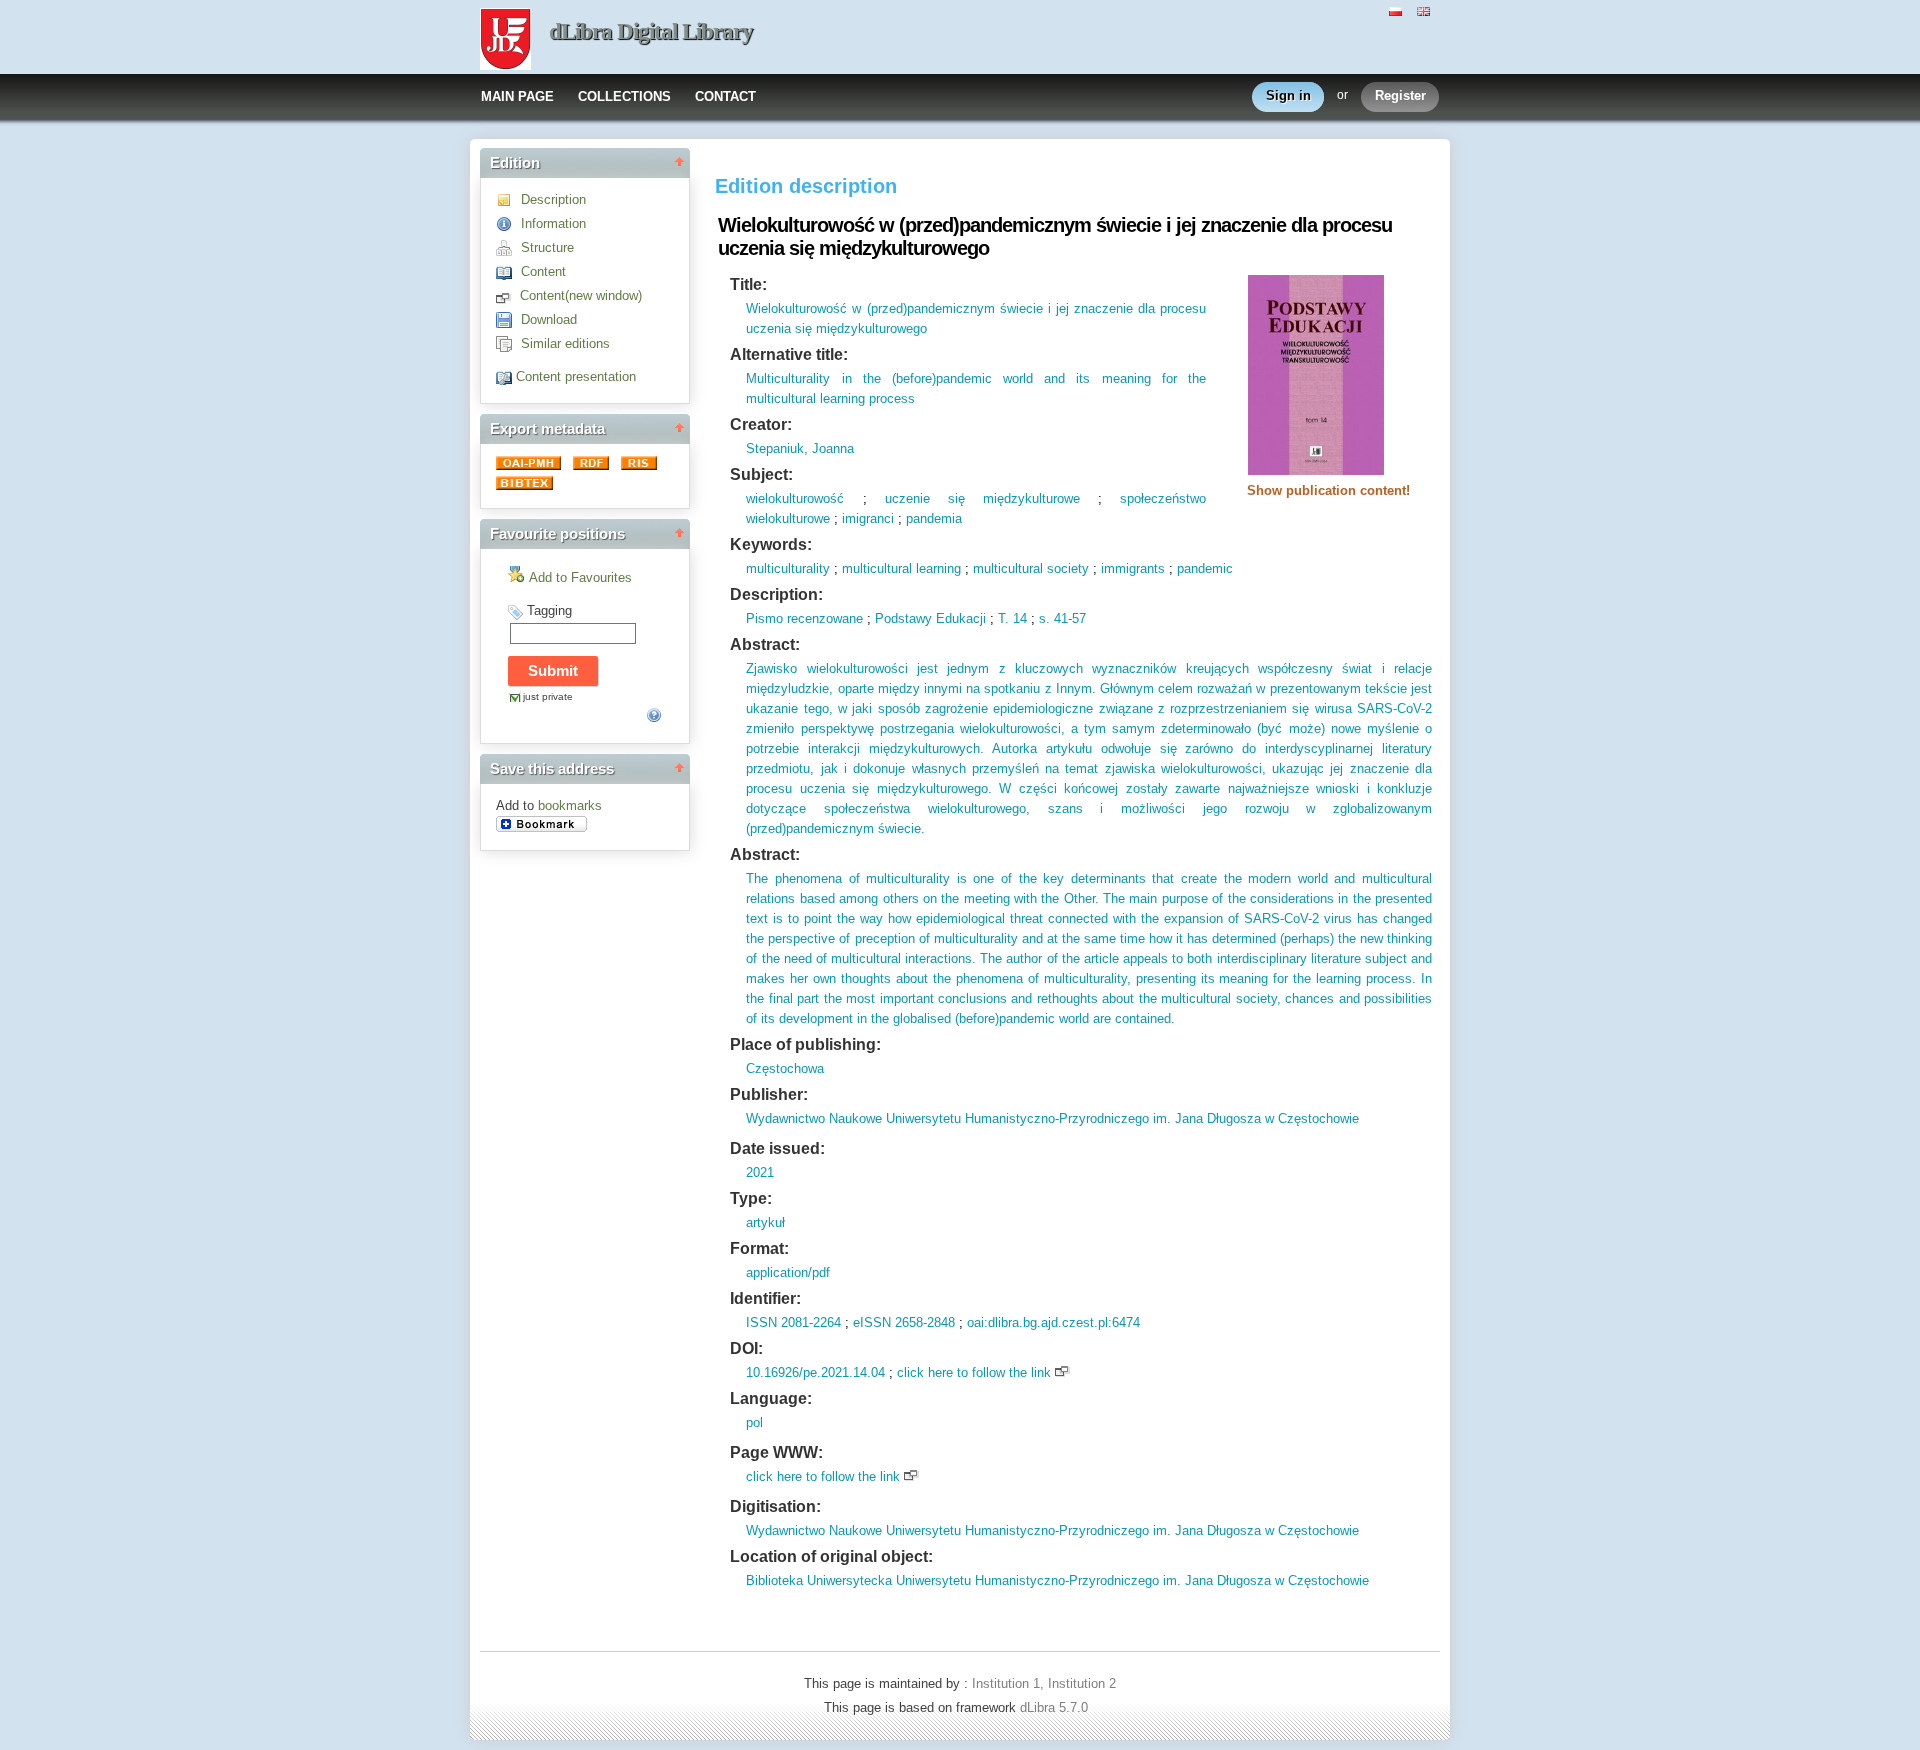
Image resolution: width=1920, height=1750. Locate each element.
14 (1018, 618)
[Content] (508, 271)
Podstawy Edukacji (930, 618)
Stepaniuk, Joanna (800, 448)
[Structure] (508, 247)
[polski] (1398, 10)
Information (553, 223)
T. (1003, 618)
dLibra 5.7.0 (1056, 1707)
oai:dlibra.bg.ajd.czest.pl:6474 (1053, 1322)
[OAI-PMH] (530, 465)
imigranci (868, 518)
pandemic (1205, 568)
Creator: (761, 424)
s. (1044, 618)
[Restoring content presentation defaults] (506, 376)
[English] (1426, 10)
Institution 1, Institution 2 (1044, 1683)
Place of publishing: (805, 1044)
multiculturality (788, 568)
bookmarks (570, 805)
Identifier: (765, 1298)
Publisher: (769, 1094)
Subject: (761, 474)
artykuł (765, 1222)
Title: (748, 284)
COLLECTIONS (624, 96)
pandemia (934, 518)
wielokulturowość (795, 498)
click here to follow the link (974, 1372)
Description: (776, 594)
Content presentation (576, 376)
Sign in (1288, 95)
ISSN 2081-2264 (793, 1322)
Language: (771, 1398)
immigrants (1133, 568)
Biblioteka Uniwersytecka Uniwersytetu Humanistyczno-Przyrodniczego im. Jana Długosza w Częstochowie (1057, 1580)
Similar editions (565, 343)
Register (1400, 95)
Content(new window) (581, 295)
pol (754, 1422)
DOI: (746, 1348)
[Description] (508, 199)
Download (549, 319)
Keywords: (771, 544)
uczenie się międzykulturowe (982, 498)
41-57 (1068, 618)
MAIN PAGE (517, 96)
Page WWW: (776, 1452)
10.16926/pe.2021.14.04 (815, 1372)
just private (548, 696)
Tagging (549, 610)
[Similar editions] (508, 343)
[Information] (508, 223)
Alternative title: (789, 354)
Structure (547, 247)
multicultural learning (901, 568)
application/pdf (788, 1272)
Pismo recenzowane (804, 618)
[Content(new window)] (508, 295)
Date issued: (777, 1148)
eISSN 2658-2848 (904, 1322)
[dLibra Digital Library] (505, 41)
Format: (759, 1248)
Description (553, 199)
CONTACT (725, 96)
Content (543, 271)
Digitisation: (775, 1506)
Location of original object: (831, 1556)
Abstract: (765, 644)
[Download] (508, 319)
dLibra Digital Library (651, 31)
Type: (751, 1198)
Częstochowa (785, 1068)
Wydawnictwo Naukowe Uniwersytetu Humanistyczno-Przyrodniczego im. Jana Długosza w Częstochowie (1052, 1118)
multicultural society (1031, 568)
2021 (760, 1172)
